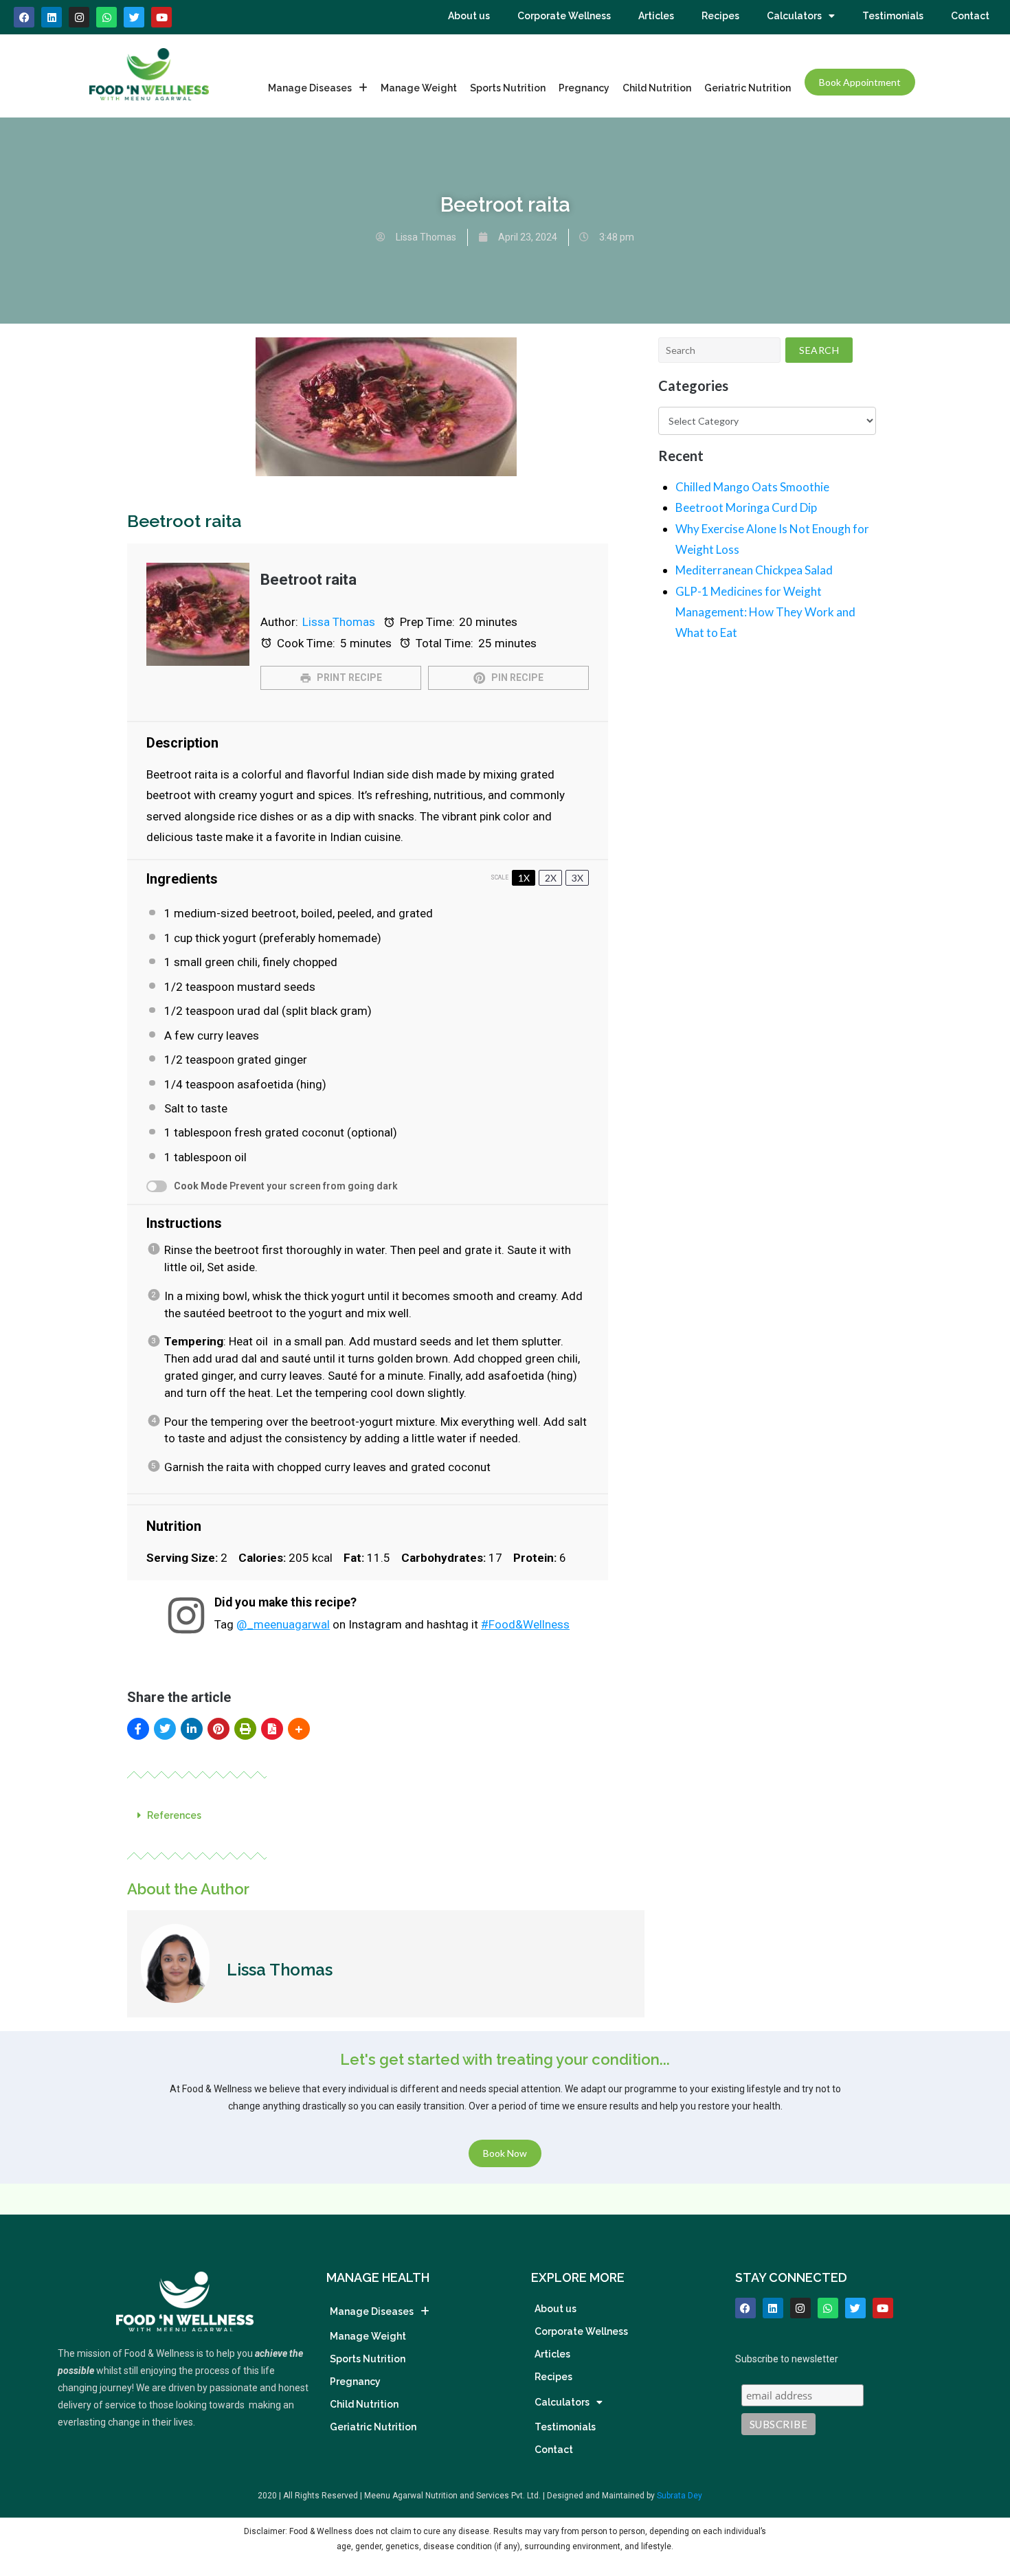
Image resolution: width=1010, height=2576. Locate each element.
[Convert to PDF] (272, 1729)
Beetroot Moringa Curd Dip (746, 507)
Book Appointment (860, 82)
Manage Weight (419, 88)
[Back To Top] (976, 2495)
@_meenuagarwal (283, 1624)
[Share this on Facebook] (138, 1729)
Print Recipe (348, 677)
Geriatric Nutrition (748, 88)
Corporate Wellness (564, 16)
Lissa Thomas (339, 622)
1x (524, 878)
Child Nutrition (657, 88)
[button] (386, 1815)
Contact (970, 16)
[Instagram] (79, 17)
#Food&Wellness (525, 1624)
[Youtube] (161, 17)
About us (469, 16)
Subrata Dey (680, 2496)
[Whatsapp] (106, 17)
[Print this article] (245, 1729)
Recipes (720, 16)
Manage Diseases (310, 88)
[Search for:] (719, 350)
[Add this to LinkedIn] (192, 1729)
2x (551, 878)
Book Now (505, 2154)
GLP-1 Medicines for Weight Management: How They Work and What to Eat (765, 612)
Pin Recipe (516, 677)
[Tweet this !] (165, 1729)
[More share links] (299, 1729)
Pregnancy (584, 88)
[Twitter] (855, 2308)
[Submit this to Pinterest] (218, 1729)
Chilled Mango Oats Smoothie (752, 487)
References (174, 1815)
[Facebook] (24, 17)
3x (577, 878)
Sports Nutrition (508, 88)
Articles (656, 16)
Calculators (794, 16)
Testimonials (893, 16)
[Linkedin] (52, 17)
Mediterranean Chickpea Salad (754, 570)
